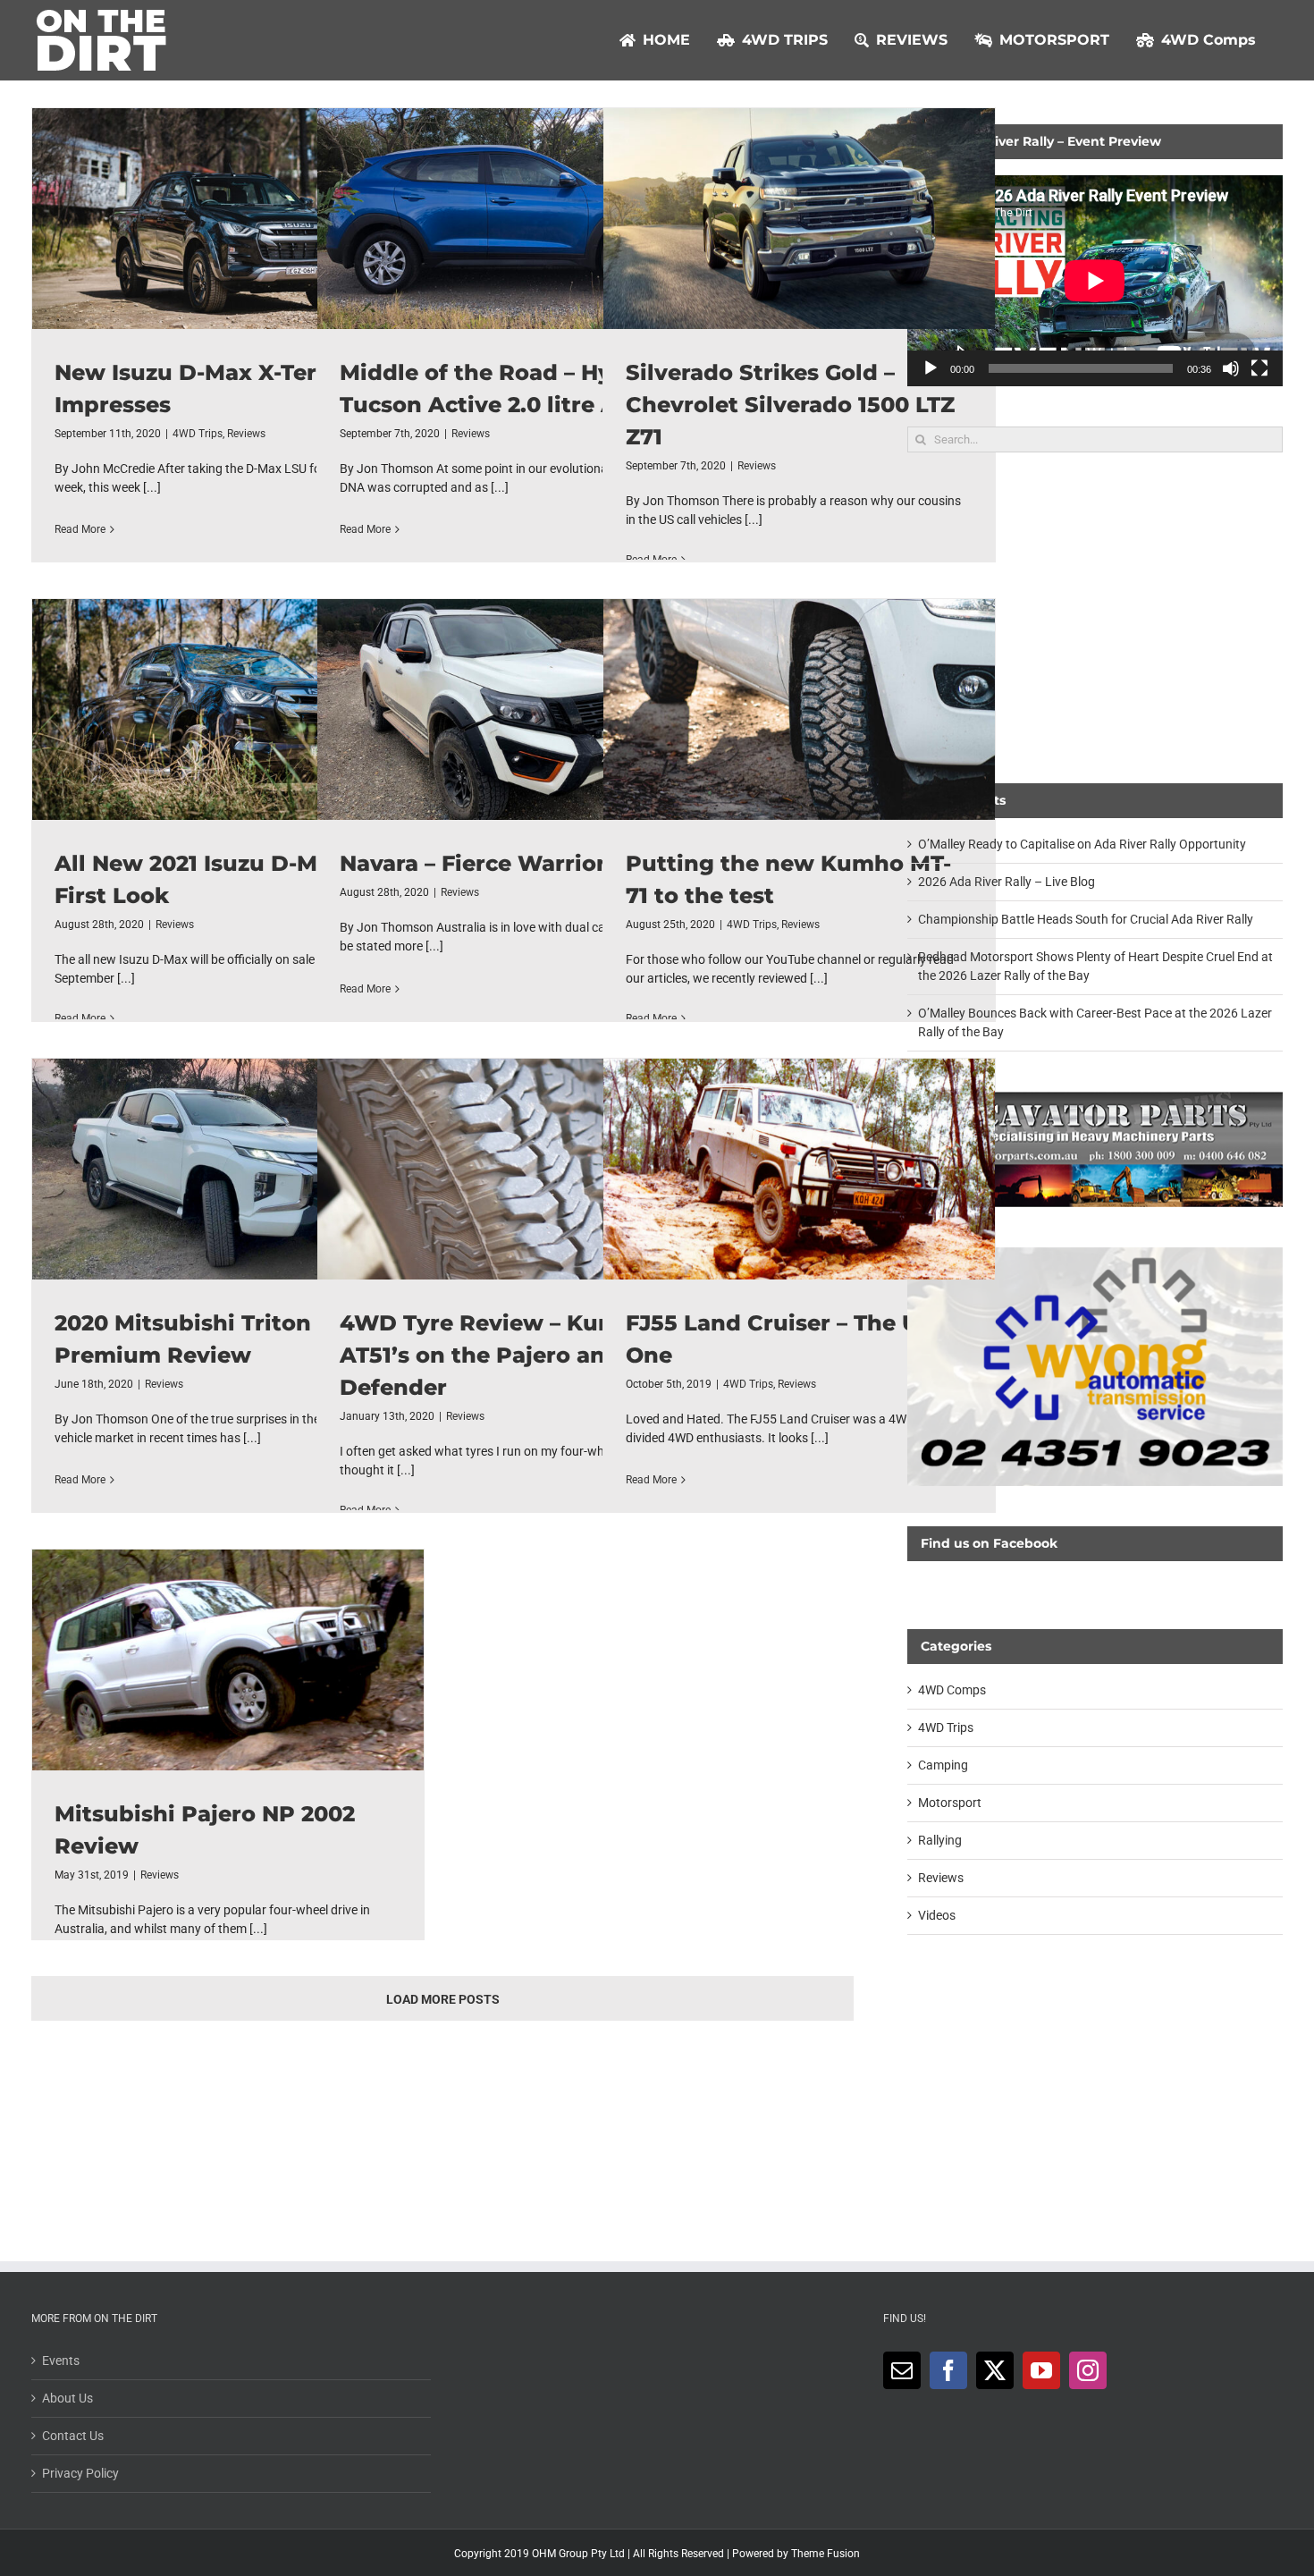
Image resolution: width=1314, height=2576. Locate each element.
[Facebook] (948, 2370)
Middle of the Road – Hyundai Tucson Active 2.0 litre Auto (513, 218)
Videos (937, 1915)
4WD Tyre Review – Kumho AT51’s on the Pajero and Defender (513, 1169)
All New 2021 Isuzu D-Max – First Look (228, 709)
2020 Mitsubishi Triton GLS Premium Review (228, 1169)
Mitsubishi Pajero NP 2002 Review (228, 1660)
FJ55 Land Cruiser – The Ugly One (799, 1169)
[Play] (931, 368)
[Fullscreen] (1259, 368)
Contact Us (73, 2436)
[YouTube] (1041, 2370)
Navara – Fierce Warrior (513, 709)
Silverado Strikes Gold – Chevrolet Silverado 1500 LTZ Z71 (799, 218)
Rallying (940, 1840)
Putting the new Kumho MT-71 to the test (799, 709)
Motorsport (950, 1803)
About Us (67, 2398)
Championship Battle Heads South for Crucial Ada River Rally (1086, 919)
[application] (1095, 281)
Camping (943, 1765)
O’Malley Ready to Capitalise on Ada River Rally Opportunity (1082, 844)
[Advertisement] (1095, 618)
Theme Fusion (825, 2554)
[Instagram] (1088, 2370)
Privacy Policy (80, 2473)
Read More (80, 529)
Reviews (246, 434)
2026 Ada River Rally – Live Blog (1007, 882)
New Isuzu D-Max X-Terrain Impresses (228, 218)
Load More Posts (443, 1999)
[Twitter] (995, 2370)
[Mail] (902, 2370)
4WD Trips (198, 434)
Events (61, 2361)
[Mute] (1231, 368)
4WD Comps (952, 1690)
